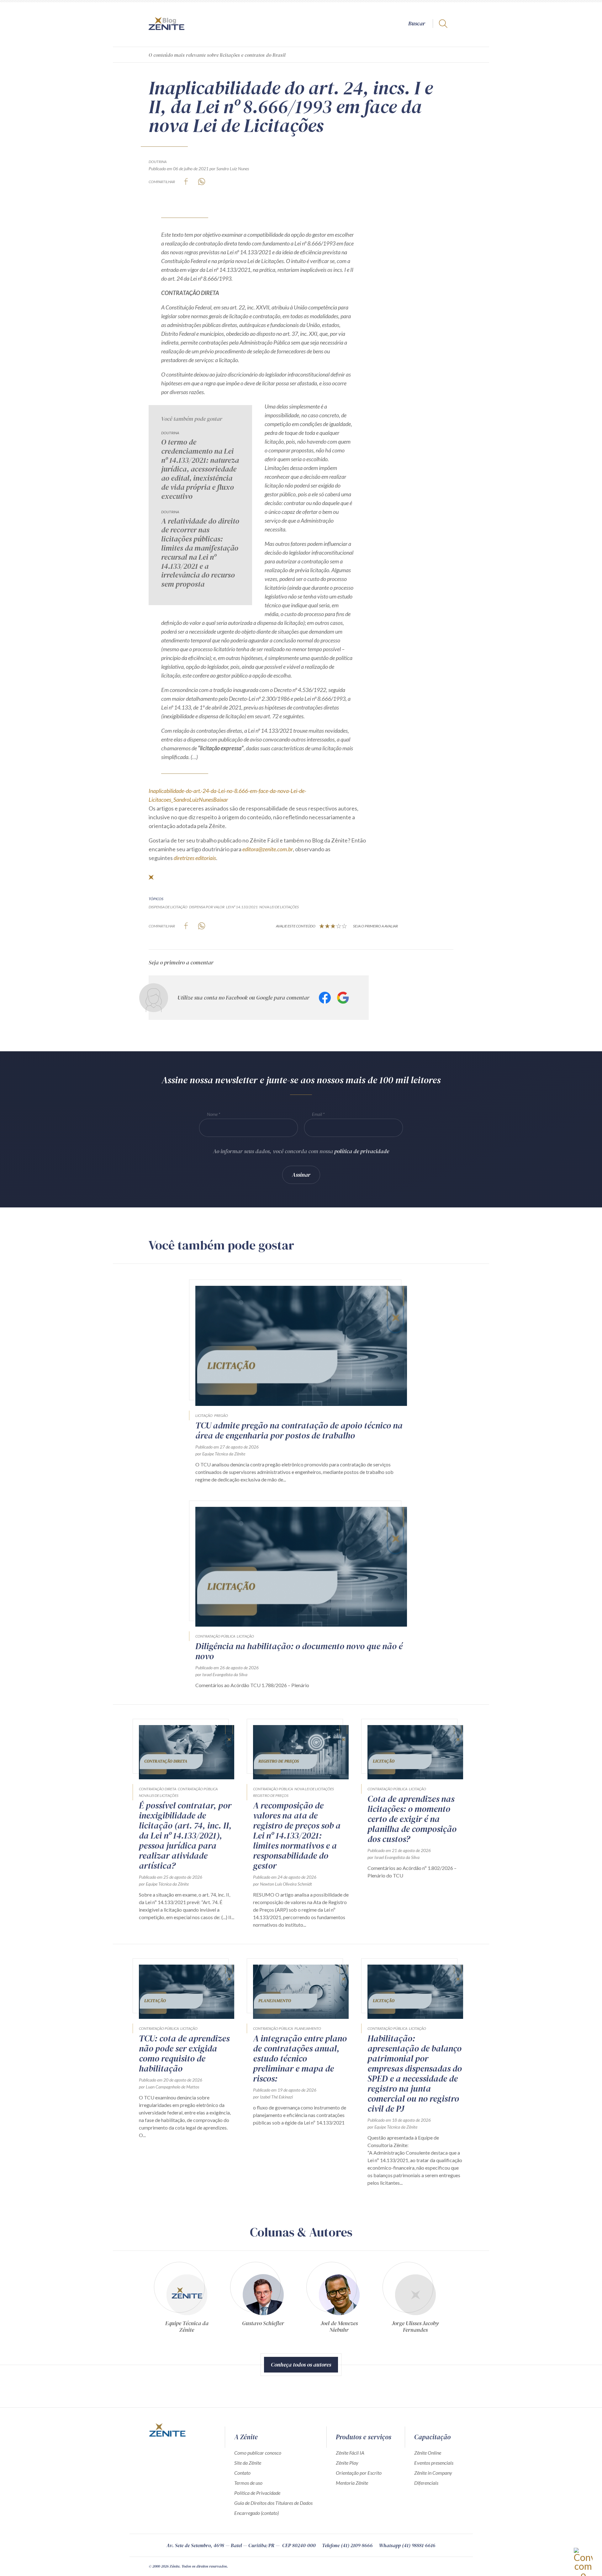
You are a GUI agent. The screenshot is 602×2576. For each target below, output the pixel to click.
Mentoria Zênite (352, 2483)
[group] (187, 2297)
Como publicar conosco (258, 2453)
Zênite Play (347, 2463)
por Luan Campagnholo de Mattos (169, 2087)
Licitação (204, 1415)
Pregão (221, 1415)
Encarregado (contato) (256, 2513)
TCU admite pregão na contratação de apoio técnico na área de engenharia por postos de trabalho (299, 1430)
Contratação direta (158, 1789)
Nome (212, 1114)
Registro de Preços (271, 1795)
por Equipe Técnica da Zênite (220, 1454)
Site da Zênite (248, 2463)
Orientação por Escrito (359, 2473)
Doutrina (158, 162)
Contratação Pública (215, 1636)
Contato (242, 2473)
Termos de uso (248, 2483)
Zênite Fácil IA (350, 2453)
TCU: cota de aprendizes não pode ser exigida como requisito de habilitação (184, 2053)
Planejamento (308, 2028)
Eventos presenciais (434, 2463)
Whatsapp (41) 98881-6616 (407, 2545)
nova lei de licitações (279, 907)
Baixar (221, 800)
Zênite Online (428, 2453)
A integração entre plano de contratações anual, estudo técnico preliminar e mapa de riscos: (300, 2058)
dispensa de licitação (168, 907)
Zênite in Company (433, 2473)
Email (317, 1114)
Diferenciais (426, 2483)
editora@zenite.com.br (268, 849)
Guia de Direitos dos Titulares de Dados (273, 2503)
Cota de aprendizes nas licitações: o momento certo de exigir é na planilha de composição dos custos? (412, 1819)
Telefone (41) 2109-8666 (347, 2545)
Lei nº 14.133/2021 (242, 907)
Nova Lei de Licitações (159, 1795)
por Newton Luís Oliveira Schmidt (283, 1884)
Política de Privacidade (257, 2493)
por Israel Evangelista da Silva (221, 1674)
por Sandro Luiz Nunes (229, 169)
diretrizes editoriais (195, 858)
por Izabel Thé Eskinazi (273, 2097)
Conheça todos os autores (301, 2365)
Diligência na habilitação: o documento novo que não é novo (299, 1651)
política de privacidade (362, 1151)
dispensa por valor (207, 907)
